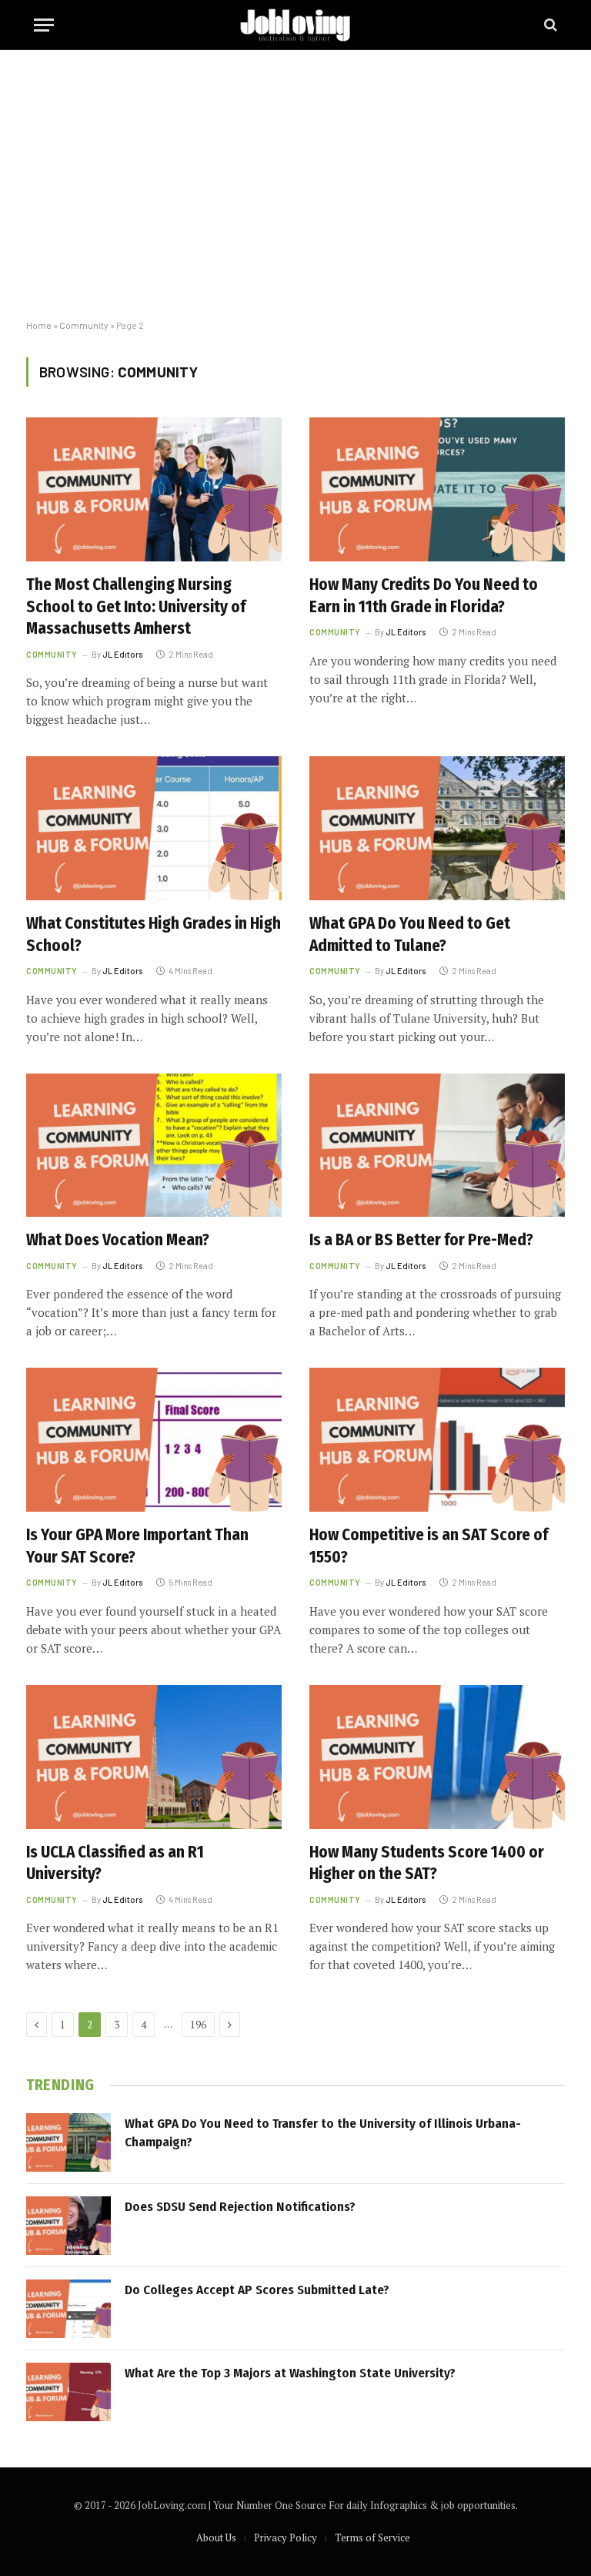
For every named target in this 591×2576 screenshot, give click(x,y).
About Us (216, 2537)
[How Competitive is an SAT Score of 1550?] (437, 1440)
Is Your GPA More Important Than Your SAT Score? (137, 1546)
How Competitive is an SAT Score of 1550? (429, 1546)
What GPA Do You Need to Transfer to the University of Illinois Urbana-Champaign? (323, 2133)
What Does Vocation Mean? (118, 1240)
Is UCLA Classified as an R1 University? (115, 1863)
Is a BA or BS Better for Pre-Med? (421, 1240)
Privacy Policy (285, 2537)
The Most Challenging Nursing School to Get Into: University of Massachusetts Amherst (136, 606)
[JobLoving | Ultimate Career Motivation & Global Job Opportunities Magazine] (295, 25)
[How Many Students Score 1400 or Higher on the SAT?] (437, 1757)
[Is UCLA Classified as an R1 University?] (154, 1757)
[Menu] (44, 25)
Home (39, 325)
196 (198, 2025)
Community (84, 325)
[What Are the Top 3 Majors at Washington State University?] (68, 2392)
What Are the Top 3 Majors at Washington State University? (290, 2373)
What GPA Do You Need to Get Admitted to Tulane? (410, 935)
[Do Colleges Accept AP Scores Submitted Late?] (68, 2309)
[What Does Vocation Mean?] (154, 1146)
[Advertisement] (295, 185)
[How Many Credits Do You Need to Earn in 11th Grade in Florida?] (437, 489)
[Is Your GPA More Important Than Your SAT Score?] (154, 1440)
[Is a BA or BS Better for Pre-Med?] (437, 1146)
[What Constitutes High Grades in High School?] (154, 828)
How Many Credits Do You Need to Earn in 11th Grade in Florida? (424, 596)
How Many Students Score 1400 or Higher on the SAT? (427, 1863)
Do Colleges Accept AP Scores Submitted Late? (257, 2290)
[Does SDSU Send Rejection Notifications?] (68, 2226)
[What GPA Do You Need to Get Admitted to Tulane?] (437, 828)
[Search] (549, 25)
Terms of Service (372, 2537)
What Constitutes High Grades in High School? (154, 935)
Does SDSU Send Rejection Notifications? (240, 2207)
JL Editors (122, 654)
